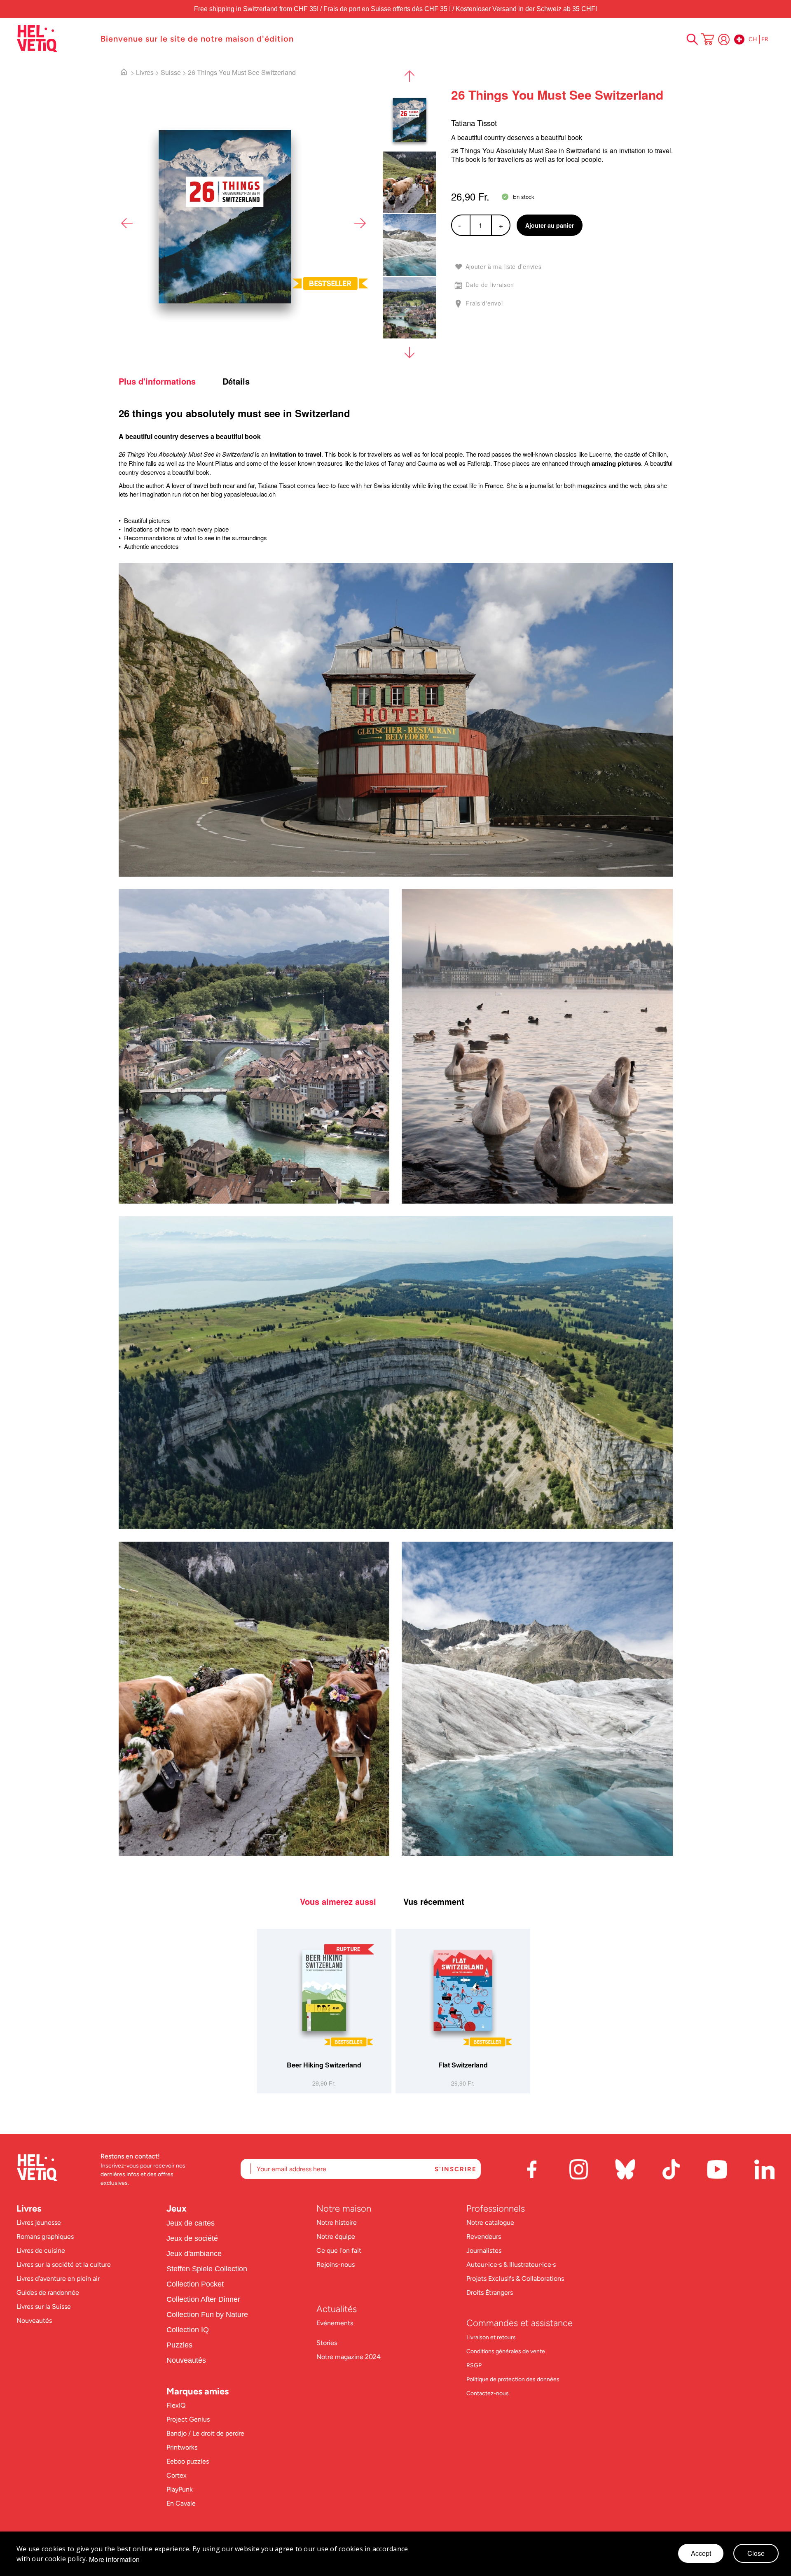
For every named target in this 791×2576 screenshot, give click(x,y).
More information (114, 2560)
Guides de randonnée (48, 2292)
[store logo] (54, 39)
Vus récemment (434, 1902)
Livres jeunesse (39, 2222)
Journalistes (484, 2250)
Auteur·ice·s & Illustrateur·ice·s (511, 2264)
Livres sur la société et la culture (64, 2264)
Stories (327, 2343)
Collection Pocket (195, 2284)
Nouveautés (34, 2320)
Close (756, 2553)
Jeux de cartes (191, 2223)
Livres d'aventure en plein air (58, 2278)
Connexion (724, 40)
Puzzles (179, 2345)
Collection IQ (188, 2330)
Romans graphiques (45, 2236)
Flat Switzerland (463, 2065)
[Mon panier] (707, 40)
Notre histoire (337, 2222)
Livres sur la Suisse (44, 2306)
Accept (701, 2553)
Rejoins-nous (336, 2264)
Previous (127, 223)
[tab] (170, 381)
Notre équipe (337, 2236)
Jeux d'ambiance (194, 2254)
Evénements (335, 2323)
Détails (236, 381)
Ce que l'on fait (340, 2250)
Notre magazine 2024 (349, 2357)
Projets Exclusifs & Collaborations (515, 2278)
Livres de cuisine (41, 2250)
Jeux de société (192, 2238)
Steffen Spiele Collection (207, 2269)
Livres (145, 72)
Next (360, 223)
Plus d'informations (157, 381)
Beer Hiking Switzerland (324, 2065)
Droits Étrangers (490, 2292)
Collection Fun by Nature (207, 2315)
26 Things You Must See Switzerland (242, 72)
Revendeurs (484, 2236)
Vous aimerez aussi (338, 1902)
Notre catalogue (490, 2222)
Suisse (171, 72)
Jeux (177, 2208)
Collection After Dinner (203, 2299)
